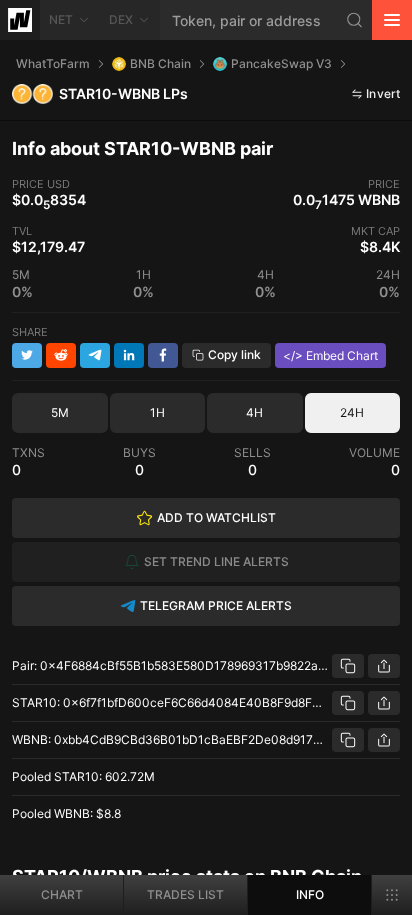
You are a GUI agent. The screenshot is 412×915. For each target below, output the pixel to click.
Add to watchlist (216, 517)
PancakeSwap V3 (281, 63)
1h (157, 412)
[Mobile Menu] (392, 20)
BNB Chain (160, 63)
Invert (383, 93)
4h (254, 412)
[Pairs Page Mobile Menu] (392, 895)
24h (352, 412)
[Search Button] (355, 20)
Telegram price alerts (216, 605)
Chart (62, 894)
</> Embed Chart (330, 355)
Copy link (234, 354)
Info (310, 894)
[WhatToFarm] (20, 20)
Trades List (185, 894)
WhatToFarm (53, 63)
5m (60, 412)
